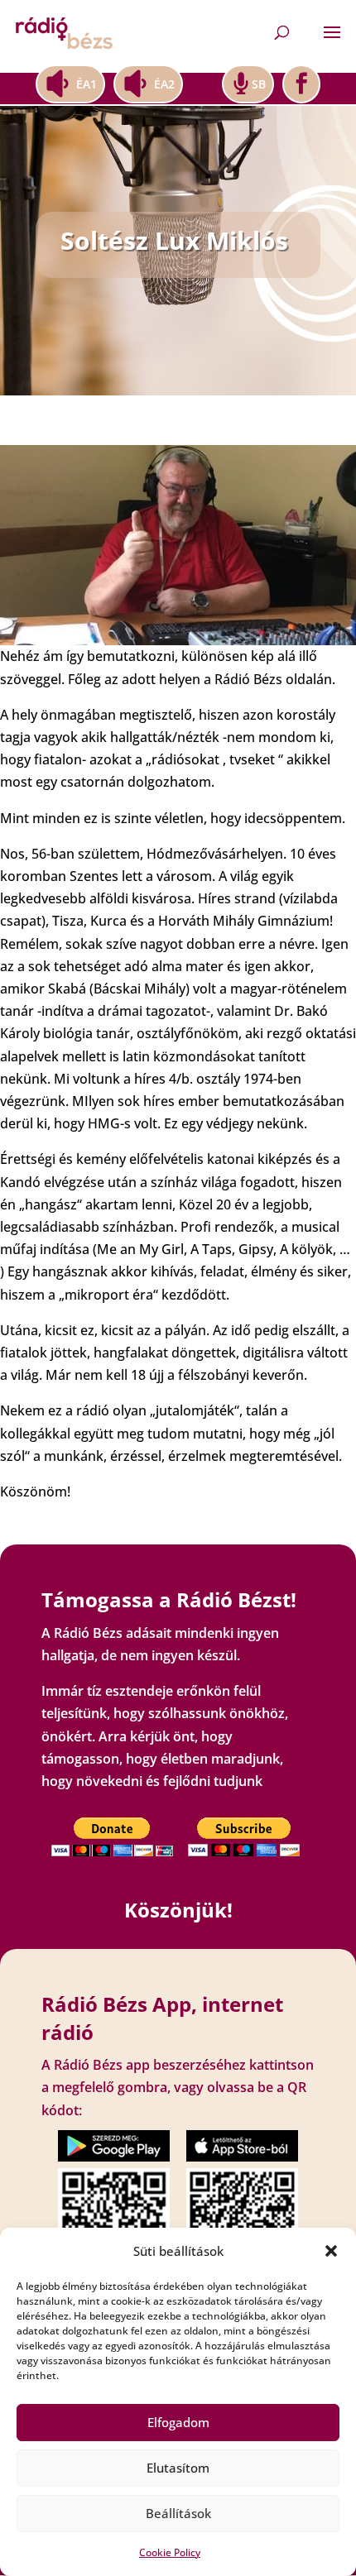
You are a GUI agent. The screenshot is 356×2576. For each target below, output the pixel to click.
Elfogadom (178, 2422)
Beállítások (178, 2513)
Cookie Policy (170, 2552)
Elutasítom (178, 2468)
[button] (331, 2251)
